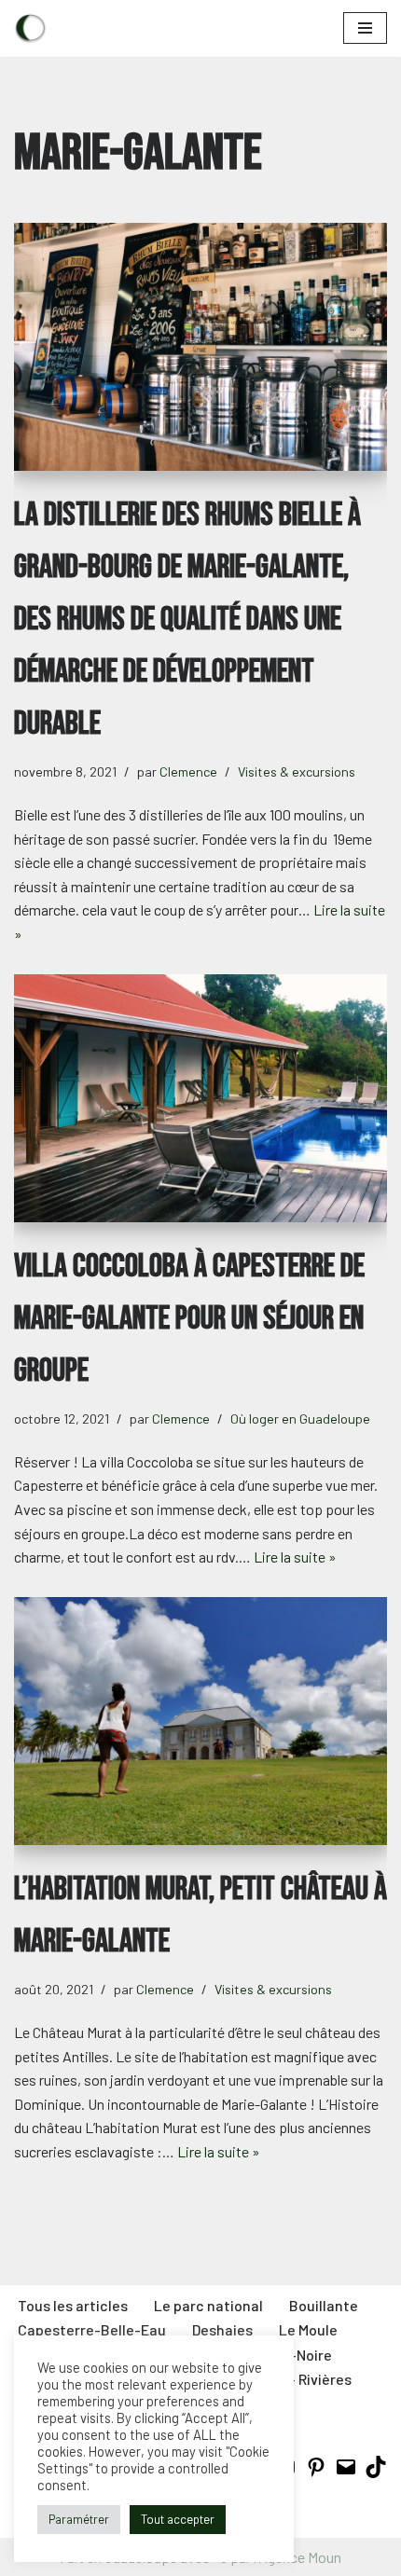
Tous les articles (73, 2305)
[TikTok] (376, 2472)
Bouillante (324, 2305)
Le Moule (308, 2329)
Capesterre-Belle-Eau (92, 2329)
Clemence (188, 771)
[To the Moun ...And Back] (30, 28)
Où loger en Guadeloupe (300, 1419)
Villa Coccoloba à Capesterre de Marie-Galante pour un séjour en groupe (189, 1319)
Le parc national (208, 2305)
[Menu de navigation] (365, 28)
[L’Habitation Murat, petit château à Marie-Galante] (200, 1722)
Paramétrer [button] (79, 2519)
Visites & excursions (297, 771)
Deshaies (222, 2329)
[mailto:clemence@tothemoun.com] (346, 2472)
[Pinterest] (316, 2472)
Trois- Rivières (304, 2379)
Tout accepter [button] (178, 2519)
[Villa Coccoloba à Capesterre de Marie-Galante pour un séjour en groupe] (200, 1099)
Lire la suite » (295, 1557)
